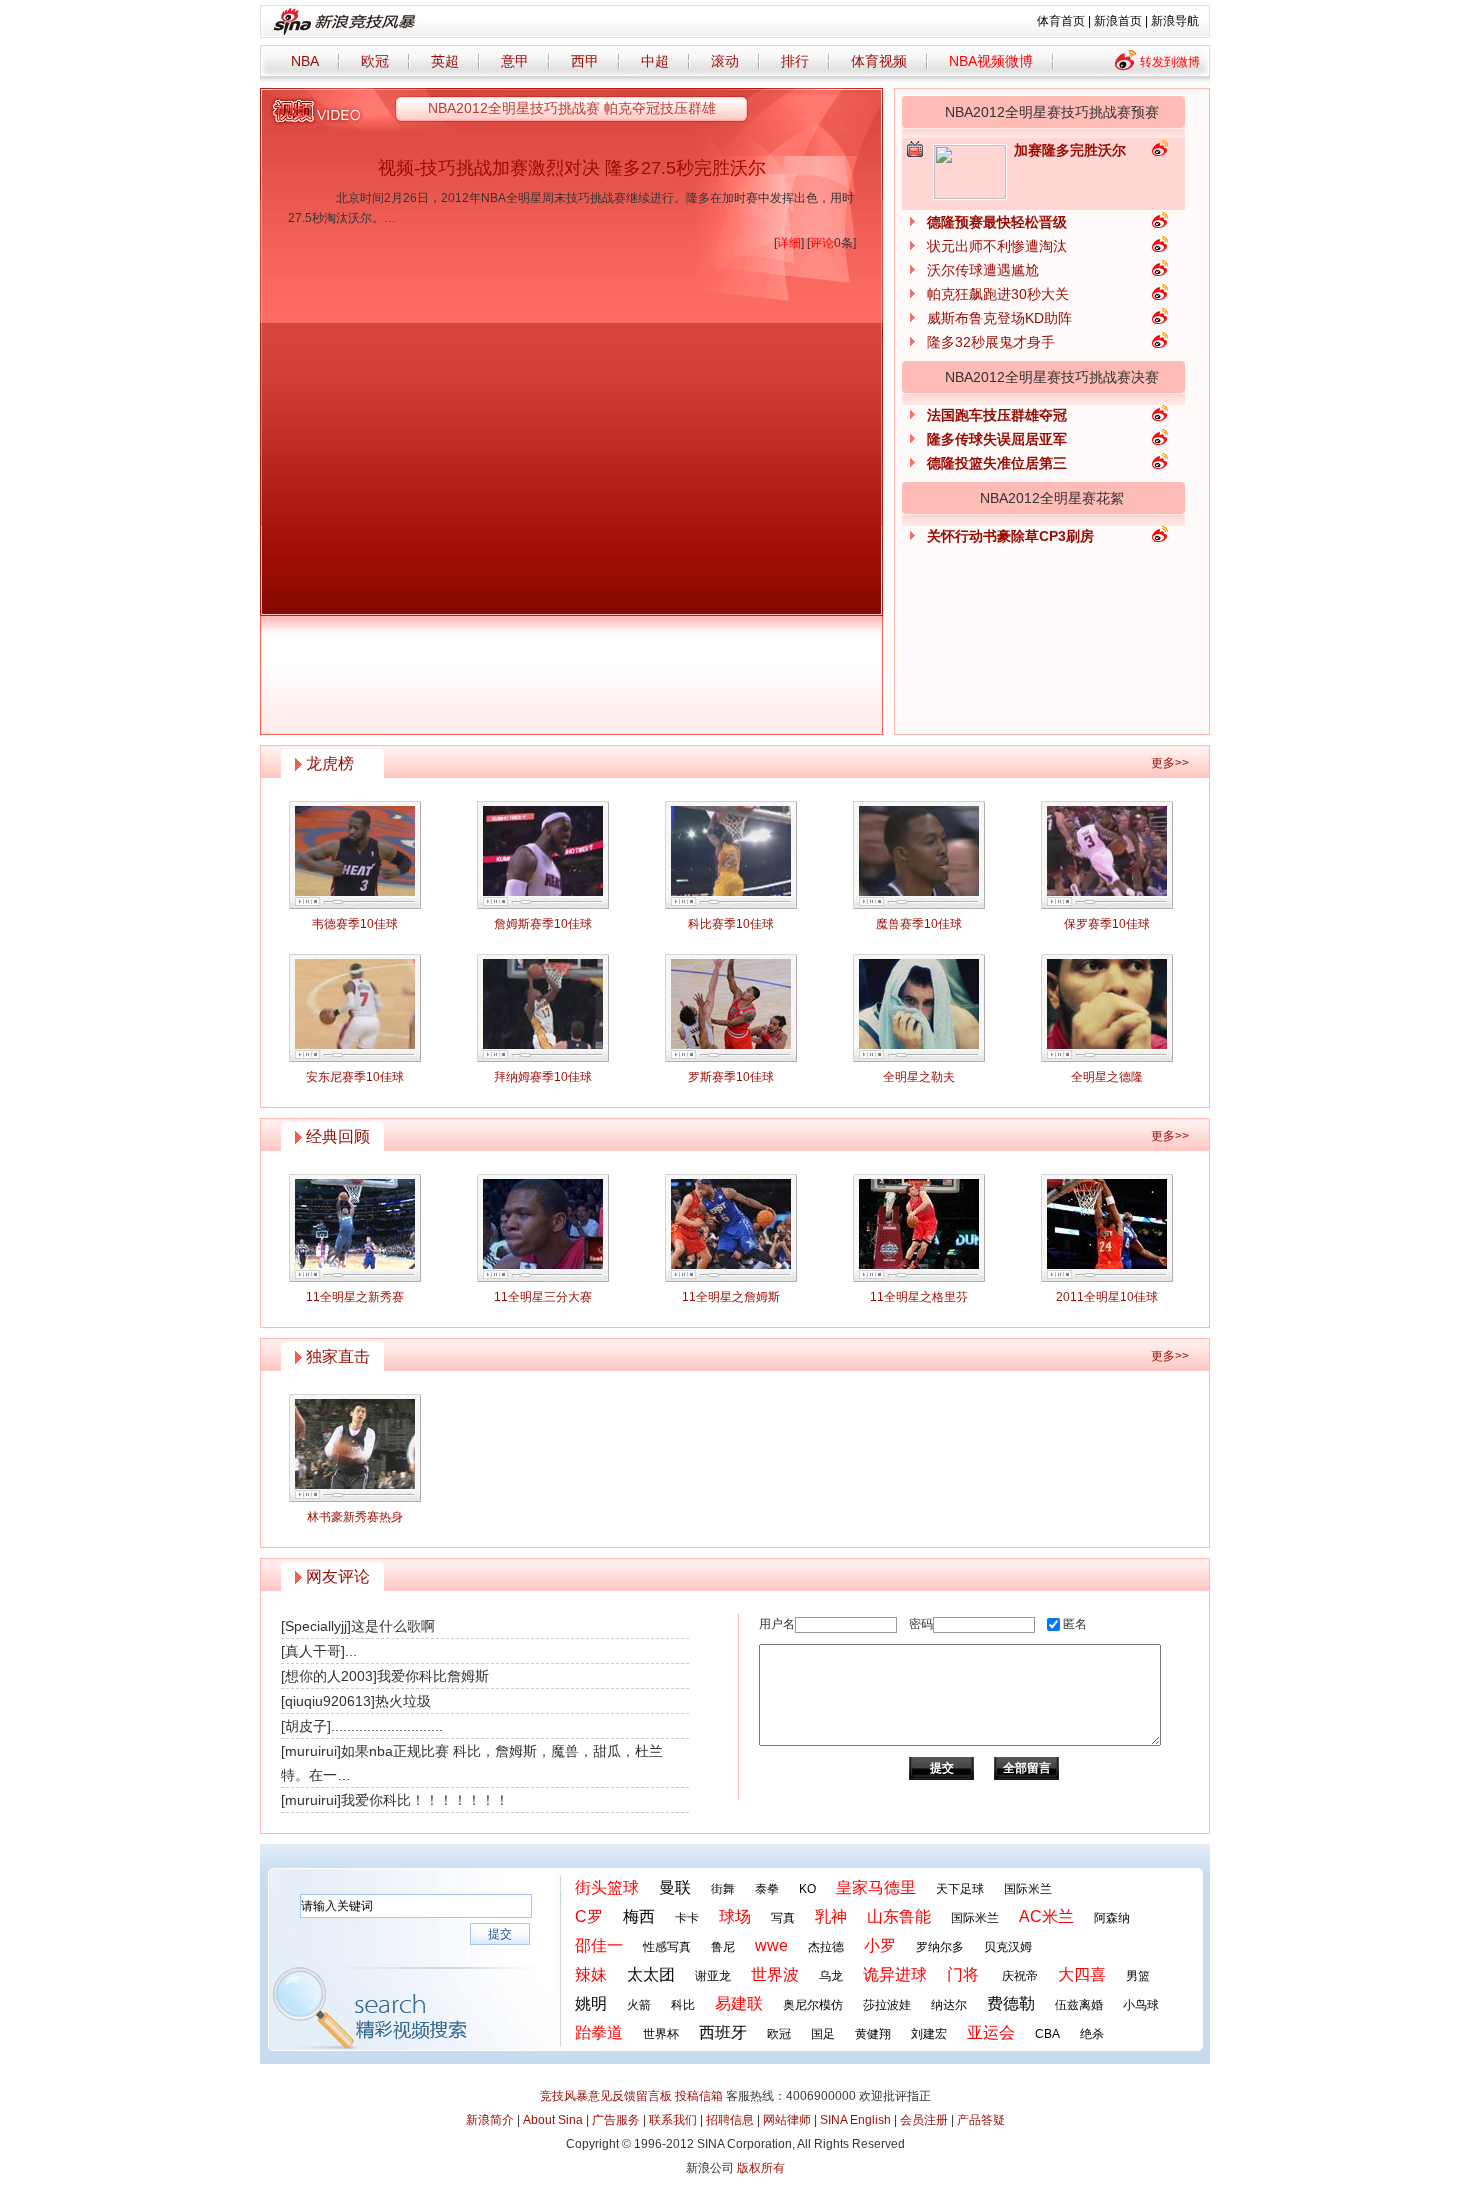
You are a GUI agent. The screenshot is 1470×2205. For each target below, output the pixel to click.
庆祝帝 (1020, 1976)
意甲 (515, 61)
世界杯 (661, 2034)
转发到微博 (1170, 62)
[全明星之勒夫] (919, 1008)
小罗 (880, 1945)
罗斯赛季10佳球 (731, 1077)
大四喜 (1082, 1974)
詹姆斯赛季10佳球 (543, 924)
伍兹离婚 (1079, 2005)
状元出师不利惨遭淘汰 (997, 246)
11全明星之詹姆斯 (731, 1297)
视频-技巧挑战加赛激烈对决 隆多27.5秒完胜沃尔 (572, 168)
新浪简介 (490, 2120)
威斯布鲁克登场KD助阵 (999, 318)
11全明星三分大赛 (543, 1297)
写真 (783, 1918)
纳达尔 (949, 2005)
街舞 (723, 1889)
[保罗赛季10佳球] (1107, 855)
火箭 (639, 2005)
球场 (735, 1916)
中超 (655, 61)
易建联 (739, 2003)
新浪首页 (1118, 21)
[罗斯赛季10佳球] (731, 1008)
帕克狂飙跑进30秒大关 (998, 294)
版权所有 (761, 2168)
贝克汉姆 (1008, 1947)
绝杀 (1092, 2034)
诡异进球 (895, 1974)
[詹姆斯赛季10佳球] (543, 855)
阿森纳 (1112, 1918)
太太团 (651, 1974)
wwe (771, 1945)
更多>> (1170, 763)
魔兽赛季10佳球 (919, 924)
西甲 (585, 61)
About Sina (553, 2120)
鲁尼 (723, 1947)
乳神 (831, 1916)
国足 (823, 2034)
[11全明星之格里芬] (919, 1228)
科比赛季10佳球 (731, 924)
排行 (795, 61)
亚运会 (991, 2032)
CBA (1047, 2034)
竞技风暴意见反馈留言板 (606, 2096)
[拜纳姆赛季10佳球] (543, 1008)
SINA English (855, 2120)
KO (807, 1889)
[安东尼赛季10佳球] (355, 1008)
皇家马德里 (876, 1887)
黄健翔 (873, 2034)
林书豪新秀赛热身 (355, 1517)
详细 (789, 243)
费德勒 (1011, 2003)
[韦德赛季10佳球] (355, 855)
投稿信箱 (699, 2096)
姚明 (591, 2003)
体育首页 (1061, 21)
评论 (822, 243)
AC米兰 (1046, 1916)
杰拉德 (826, 1947)
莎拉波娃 (887, 2005)
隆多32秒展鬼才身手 (991, 342)
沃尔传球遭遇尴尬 (983, 270)
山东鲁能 (899, 1916)
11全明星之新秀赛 (355, 1297)
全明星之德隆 (1107, 1077)
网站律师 (787, 2120)
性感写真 (667, 1947)
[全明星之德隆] (1107, 1008)
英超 (445, 61)
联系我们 (673, 2120)
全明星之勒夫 (919, 1077)
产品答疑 (981, 2120)
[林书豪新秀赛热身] (355, 1448)
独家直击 (338, 1356)
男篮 (1138, 1976)
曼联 (675, 1887)
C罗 (589, 1916)
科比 (683, 2005)
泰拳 (767, 1889)
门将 (963, 1974)
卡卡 (687, 1918)
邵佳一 (599, 1945)
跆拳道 (599, 2032)
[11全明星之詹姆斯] (731, 1228)
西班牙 (723, 2032)
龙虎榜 (330, 763)
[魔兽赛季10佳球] (919, 855)
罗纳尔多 (940, 1947)
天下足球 (960, 1889)
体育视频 (879, 61)
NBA (305, 61)
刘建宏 (929, 2034)
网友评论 (338, 1576)
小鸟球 (1141, 2005)
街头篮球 (607, 1887)
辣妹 (591, 1974)
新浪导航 (1175, 21)
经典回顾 (338, 1136)
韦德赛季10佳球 (355, 924)
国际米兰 (1028, 1889)
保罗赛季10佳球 (1107, 924)
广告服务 (616, 2120)
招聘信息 (730, 2120)
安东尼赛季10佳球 (355, 1077)
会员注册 (924, 2120)
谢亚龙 (713, 1976)
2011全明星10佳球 (1107, 1297)
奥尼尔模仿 (813, 2005)
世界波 (775, 1974)
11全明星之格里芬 (919, 1297)
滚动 (725, 61)
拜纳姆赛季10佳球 (543, 1077)
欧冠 (375, 61)
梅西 (639, 1916)
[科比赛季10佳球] (731, 855)
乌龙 (831, 1976)
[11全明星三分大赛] (543, 1228)
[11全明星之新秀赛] (355, 1228)
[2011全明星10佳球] (1107, 1228)
